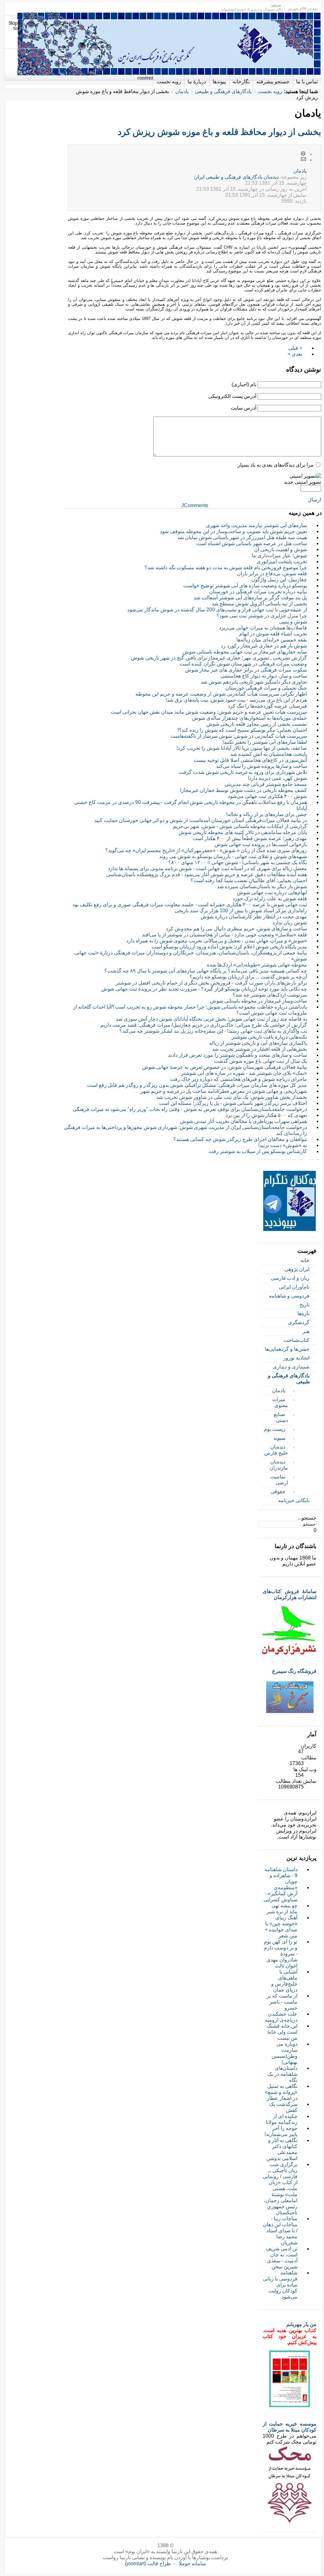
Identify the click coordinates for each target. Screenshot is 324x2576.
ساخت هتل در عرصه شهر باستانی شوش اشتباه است (252, 543)
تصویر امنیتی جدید (302, 482)
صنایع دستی (281, 1417)
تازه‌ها (303, 1314)
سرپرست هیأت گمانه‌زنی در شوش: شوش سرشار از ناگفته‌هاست (239, 736)
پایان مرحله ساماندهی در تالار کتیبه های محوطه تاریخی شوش (243, 832)
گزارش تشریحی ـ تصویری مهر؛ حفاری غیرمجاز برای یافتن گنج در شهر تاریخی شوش (219, 658)
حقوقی (278, 1492)
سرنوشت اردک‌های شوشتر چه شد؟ (270, 995)
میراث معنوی (280, 1402)
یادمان (182, 91)
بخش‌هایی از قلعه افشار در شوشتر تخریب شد (259, 1049)
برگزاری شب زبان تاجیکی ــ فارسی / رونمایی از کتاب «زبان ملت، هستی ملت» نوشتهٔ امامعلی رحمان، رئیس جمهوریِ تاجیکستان (280, 2188)
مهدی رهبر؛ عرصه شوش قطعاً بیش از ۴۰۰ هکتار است (250, 838)
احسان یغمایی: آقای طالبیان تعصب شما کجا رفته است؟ (249, 880)
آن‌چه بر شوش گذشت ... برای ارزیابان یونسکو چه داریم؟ (248, 977)
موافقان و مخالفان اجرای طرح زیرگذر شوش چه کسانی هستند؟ (240, 1139)
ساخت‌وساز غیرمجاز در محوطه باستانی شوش (259, 1001)
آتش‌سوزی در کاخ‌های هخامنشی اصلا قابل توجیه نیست (250, 760)
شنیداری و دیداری (291, 1367)
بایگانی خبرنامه (294, 1500)
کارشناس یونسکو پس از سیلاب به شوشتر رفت (258, 1151)
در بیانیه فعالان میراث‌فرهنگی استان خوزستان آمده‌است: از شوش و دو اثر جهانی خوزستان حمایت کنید (201, 820)
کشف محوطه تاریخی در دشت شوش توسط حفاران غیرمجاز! (243, 790)
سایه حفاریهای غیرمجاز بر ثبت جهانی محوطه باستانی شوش (245, 652)
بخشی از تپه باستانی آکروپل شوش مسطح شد (259, 604)
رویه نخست (270, 91)
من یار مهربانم (301, 2324)
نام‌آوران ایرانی (294, 1287)
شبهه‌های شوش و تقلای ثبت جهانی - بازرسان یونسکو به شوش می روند (233, 856)
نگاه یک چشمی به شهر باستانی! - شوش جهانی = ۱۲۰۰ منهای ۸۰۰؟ (238, 862)
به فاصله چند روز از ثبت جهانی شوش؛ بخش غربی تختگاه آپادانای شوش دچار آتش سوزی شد (211, 1019)
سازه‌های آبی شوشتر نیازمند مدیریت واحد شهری (256, 525)
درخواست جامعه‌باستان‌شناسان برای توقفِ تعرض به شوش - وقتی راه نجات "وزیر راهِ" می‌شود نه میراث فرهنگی (190, 1109)
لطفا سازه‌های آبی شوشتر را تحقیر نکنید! (265, 742)
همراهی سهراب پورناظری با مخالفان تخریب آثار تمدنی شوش (243, 1121)
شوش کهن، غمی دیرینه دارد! (277, 778)
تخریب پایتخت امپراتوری (282, 561)
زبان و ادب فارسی (290, 1278)
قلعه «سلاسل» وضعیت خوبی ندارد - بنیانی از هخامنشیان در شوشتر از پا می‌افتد (224, 935)
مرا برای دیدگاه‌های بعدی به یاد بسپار (276, 465)
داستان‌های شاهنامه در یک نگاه (282, 2074)
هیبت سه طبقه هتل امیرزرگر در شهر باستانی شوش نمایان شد (242, 537)
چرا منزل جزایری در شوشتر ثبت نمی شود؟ (262, 616)
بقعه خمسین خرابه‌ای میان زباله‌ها (272, 640)
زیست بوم (275, 1429)
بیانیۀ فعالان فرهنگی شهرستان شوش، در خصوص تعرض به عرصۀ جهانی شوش (224, 1067)
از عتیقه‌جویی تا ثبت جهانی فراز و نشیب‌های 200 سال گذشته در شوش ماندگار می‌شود (217, 610)
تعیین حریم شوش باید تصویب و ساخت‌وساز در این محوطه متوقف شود (233, 531)
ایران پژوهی (297, 1269)
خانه (305, 1260)
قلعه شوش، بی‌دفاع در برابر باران (272, 574)
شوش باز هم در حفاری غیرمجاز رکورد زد (264, 646)
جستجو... (307, 1518)
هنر (306, 1331)
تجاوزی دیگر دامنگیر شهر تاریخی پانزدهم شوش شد (254, 682)
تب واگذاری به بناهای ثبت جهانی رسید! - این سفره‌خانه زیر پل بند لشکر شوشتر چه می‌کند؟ (213, 1031)
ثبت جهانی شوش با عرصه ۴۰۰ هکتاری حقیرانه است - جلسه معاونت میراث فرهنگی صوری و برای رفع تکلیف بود (190, 905)
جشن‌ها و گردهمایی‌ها (287, 1349)
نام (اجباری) (244, 384)
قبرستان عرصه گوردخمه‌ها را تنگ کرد (267, 706)
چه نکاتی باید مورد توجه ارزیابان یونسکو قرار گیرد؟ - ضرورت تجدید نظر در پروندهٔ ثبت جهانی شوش (204, 989)
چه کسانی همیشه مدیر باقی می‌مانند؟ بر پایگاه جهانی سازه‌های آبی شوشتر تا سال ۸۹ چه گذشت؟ (206, 971)
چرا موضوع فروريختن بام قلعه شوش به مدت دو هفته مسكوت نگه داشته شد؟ (226, 567)
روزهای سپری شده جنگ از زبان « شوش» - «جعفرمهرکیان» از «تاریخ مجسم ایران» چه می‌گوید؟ (206, 850)
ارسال (315, 500)
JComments (195, 505)
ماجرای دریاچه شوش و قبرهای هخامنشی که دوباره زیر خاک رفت (238, 1079)
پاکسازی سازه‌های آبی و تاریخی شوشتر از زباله (258, 1043)
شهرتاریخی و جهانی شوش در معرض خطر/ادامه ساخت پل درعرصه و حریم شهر (224, 1091)
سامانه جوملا (192, 2563)
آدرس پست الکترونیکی (232, 396)
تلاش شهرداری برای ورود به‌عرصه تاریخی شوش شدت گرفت (243, 772)
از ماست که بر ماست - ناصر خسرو (282, 2002)
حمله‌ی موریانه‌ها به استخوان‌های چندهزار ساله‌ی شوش (249, 718)
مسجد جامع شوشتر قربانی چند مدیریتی (266, 784)
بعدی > (295, 354)
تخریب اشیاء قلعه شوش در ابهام (273, 634)
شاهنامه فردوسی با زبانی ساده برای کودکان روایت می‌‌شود (280, 2285)
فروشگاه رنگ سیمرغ (294, 1671)
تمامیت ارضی (279, 1480)
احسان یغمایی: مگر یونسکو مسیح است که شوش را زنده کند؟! (242, 730)
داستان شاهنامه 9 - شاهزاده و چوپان (281, 1875)
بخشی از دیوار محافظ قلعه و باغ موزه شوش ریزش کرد (219, 132)
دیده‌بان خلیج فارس (276, 1450)
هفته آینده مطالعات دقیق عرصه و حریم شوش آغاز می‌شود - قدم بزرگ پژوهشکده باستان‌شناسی (206, 874)
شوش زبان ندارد (290, 923)
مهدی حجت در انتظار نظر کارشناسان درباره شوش (254, 917)
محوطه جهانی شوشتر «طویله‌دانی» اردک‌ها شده (257, 965)
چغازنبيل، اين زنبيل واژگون (279, 580)
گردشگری (299, 1322)
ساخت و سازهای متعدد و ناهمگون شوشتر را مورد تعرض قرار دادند (237, 1055)
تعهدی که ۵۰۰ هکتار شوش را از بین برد (266, 1115)
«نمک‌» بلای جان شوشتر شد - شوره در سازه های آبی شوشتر (244, 1073)
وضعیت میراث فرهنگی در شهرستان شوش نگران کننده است (243, 664)
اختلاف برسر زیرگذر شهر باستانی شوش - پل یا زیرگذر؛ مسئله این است (233, 1103)
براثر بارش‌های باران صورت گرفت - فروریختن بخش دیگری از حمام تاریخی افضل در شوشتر (211, 983)
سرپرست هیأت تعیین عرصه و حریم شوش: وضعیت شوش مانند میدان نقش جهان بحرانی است (209, 712)
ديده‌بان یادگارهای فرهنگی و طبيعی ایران (236, 177)
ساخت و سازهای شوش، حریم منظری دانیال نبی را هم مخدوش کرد (236, 929)
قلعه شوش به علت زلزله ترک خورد (270, 899)
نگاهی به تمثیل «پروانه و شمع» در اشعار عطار (281, 2092)
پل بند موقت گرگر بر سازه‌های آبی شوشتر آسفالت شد (250, 598)
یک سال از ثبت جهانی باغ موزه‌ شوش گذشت (260, 1061)
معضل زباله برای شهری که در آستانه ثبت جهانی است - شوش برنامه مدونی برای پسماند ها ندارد (207, 868)
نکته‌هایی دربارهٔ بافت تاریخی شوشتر (269, 1037)
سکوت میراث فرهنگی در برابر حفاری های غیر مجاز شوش (246, 670)
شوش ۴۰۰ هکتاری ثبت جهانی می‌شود (267, 796)
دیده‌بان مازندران (279, 1465)
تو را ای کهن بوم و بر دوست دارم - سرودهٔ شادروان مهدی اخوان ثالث (281, 1954)
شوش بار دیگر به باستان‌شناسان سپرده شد (262, 886)
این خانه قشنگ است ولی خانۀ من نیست (282, 2032)
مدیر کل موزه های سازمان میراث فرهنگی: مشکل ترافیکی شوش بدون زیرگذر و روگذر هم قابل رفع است (197, 1085)
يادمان (300, 171)
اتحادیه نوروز (296, 1358)
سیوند (279, 1438)
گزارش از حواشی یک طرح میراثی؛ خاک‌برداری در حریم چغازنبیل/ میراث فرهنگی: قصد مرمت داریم (204, 1025)
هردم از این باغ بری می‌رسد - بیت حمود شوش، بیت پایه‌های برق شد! (236, 700)
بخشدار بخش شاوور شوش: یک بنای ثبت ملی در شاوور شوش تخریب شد (232, 1097)
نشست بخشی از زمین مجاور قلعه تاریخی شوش (257, 724)
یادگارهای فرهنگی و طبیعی (223, 91)
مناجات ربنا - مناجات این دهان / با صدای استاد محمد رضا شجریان (280, 2231)
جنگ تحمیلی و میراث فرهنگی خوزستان (266, 688)
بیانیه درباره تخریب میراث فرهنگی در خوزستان (258, 592)
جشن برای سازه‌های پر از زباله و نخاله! (267, 814)
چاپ (303, 154)
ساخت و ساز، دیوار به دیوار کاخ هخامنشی (264, 676)
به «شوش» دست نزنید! (283, 1145)
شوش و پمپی (293, 622)
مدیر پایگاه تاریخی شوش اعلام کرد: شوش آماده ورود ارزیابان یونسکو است (229, 947)
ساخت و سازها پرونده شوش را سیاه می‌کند (262, 766)
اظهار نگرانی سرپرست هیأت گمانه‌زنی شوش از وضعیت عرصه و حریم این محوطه (221, 694)
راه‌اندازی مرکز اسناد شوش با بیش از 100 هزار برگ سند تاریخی (241, 911)
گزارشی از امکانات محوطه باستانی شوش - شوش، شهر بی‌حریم (240, 826)
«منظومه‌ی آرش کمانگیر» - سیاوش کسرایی (280, 1894)
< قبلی (295, 348)
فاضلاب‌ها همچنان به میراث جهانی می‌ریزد (263, 628)
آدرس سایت (243, 408)
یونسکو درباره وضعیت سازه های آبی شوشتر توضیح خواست (245, 586)
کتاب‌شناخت (296, 1340)
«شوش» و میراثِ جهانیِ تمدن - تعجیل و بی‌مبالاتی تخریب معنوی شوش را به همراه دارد (217, 941)
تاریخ (305, 1305)
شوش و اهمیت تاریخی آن (280, 549)
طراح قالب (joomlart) (148, 2563)
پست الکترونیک (303, 160)
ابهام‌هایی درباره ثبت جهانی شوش (272, 893)
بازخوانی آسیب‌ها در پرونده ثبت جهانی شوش (261, 844)
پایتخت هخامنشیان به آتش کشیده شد (269, 754)
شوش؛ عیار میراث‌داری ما (279, 555)
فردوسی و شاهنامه (289, 1296)
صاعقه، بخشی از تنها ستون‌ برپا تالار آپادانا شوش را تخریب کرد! (242, 748)
